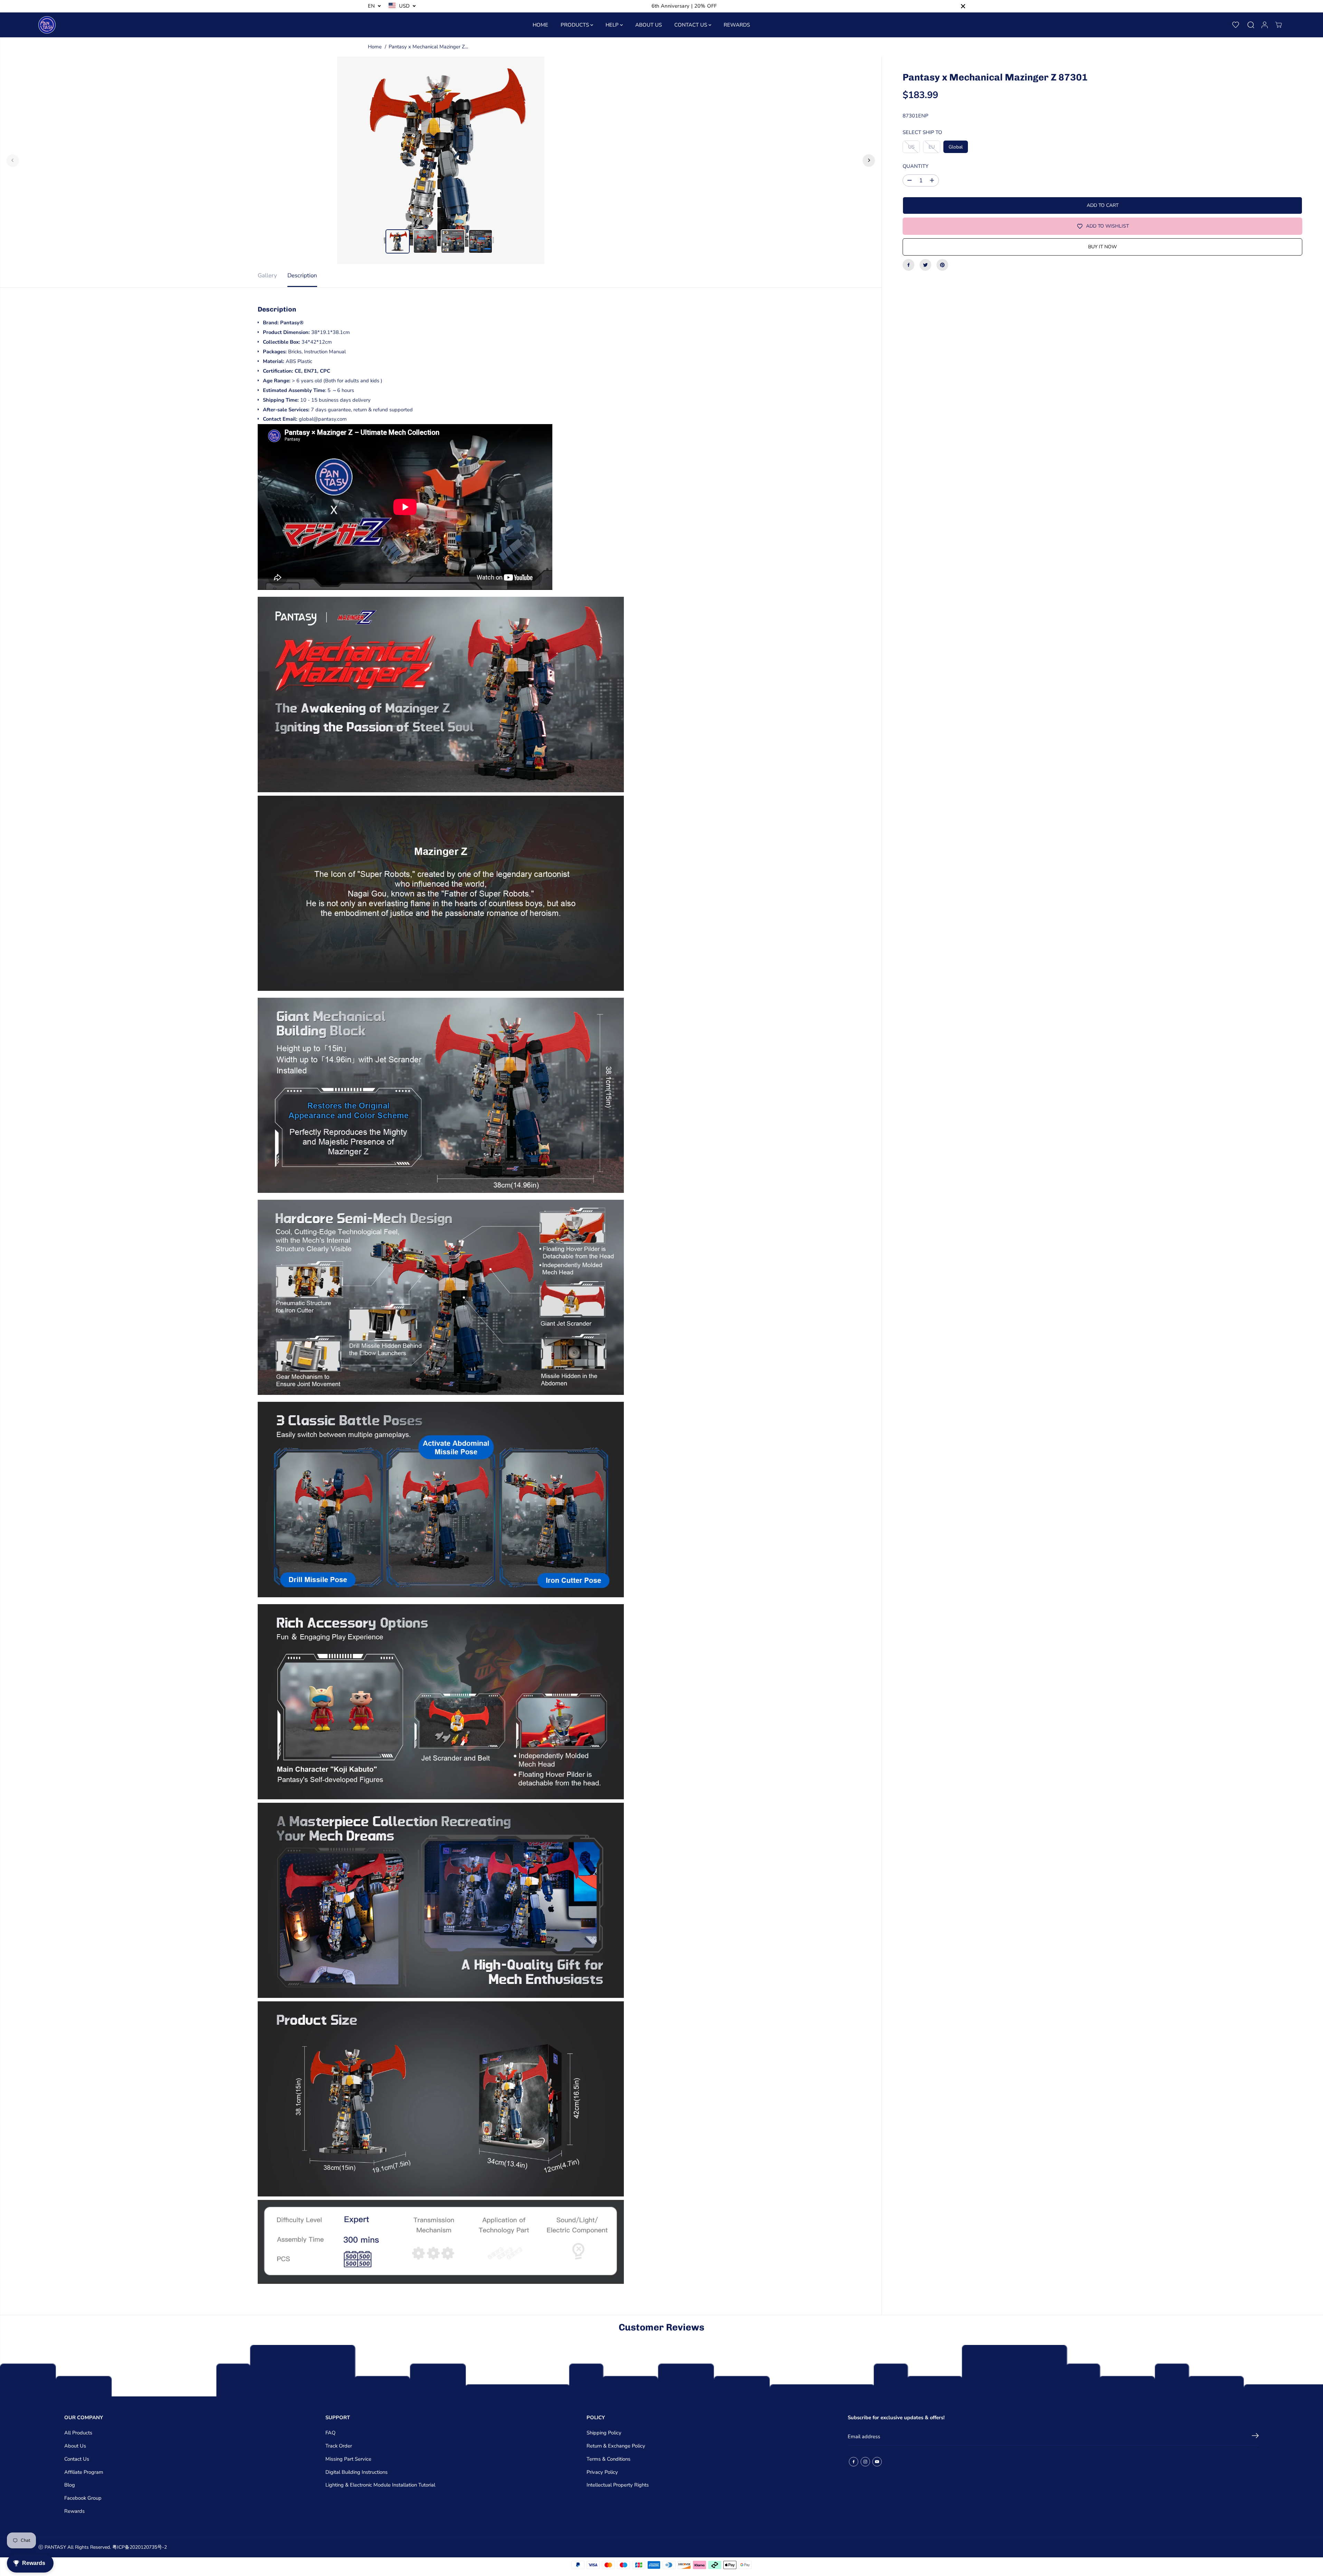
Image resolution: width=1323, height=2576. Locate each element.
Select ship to (922, 132)
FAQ (330, 2433)
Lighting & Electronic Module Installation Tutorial (380, 2485)
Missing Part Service (348, 2459)
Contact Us (77, 2459)
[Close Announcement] (963, 6)
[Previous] (13, 160)
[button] (1236, 25)
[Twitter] (925, 265)
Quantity (916, 166)
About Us (75, 2446)
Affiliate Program (84, 2472)
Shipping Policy (604, 2433)
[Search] (1251, 25)
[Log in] (1265, 25)
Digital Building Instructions (356, 2472)
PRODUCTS (575, 25)
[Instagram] (865, 2462)
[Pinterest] (942, 265)
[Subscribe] (1255, 2437)
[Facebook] (908, 265)
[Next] (869, 160)
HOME (540, 25)
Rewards (74, 2511)
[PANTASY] (47, 25)
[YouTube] (877, 2462)
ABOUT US (649, 25)
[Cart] (1278, 25)
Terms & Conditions (608, 2459)
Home (375, 47)
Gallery (267, 275)
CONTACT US (691, 25)
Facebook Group (83, 2498)
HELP (613, 25)
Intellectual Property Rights (618, 2485)
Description (302, 275)
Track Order (339, 2446)
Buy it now (1102, 247)
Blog (70, 2485)
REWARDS (737, 25)
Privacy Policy (602, 2472)
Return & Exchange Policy (616, 2446)
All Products (78, 2433)
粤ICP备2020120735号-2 (140, 2547)
